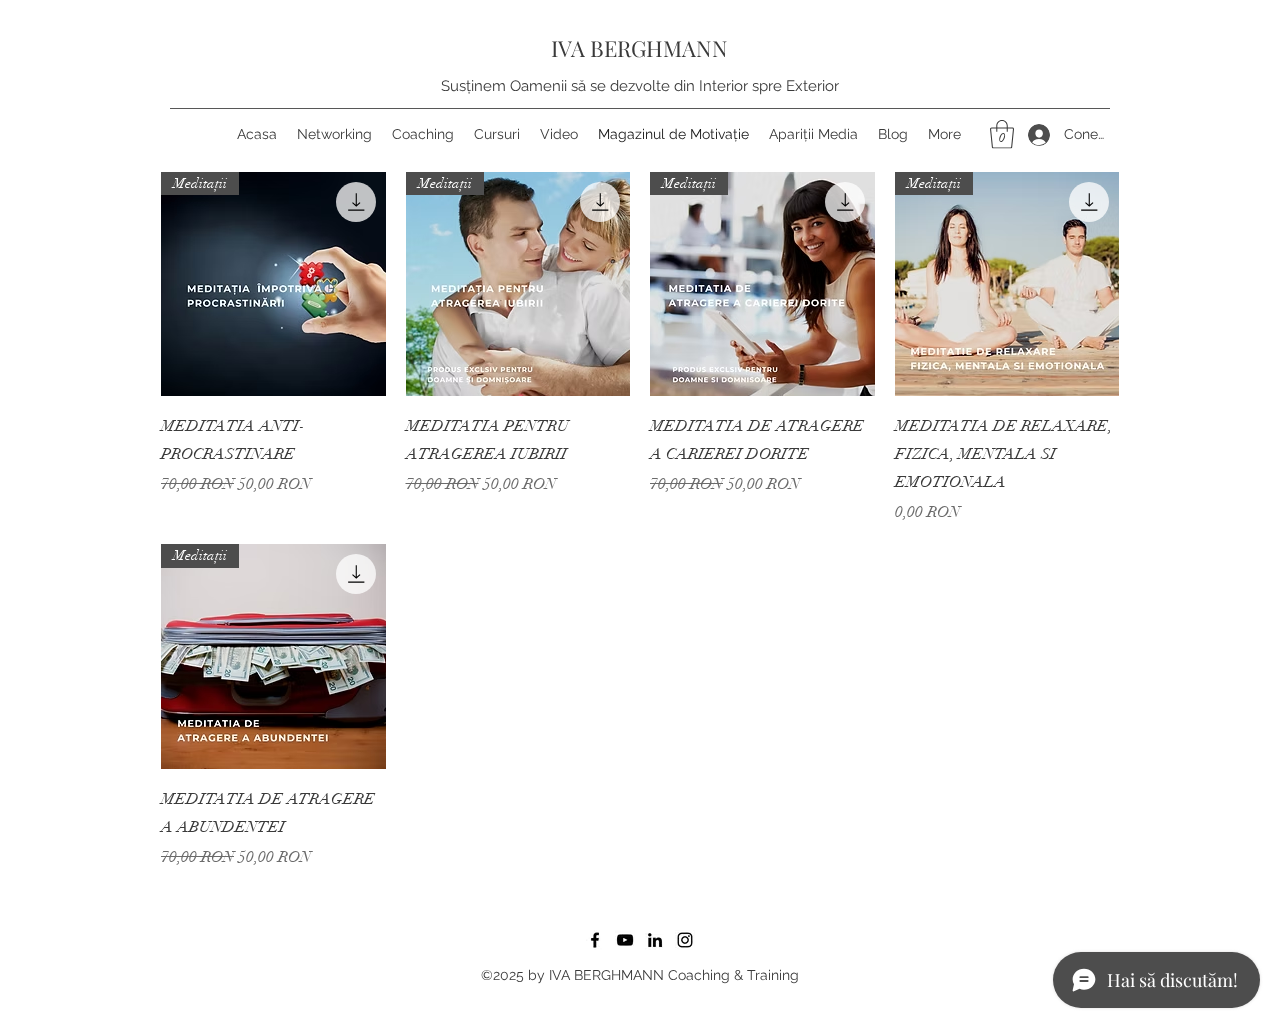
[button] (1002, 134)
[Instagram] (685, 940)
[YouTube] (625, 940)
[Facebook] (595, 940)
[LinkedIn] (655, 940)
